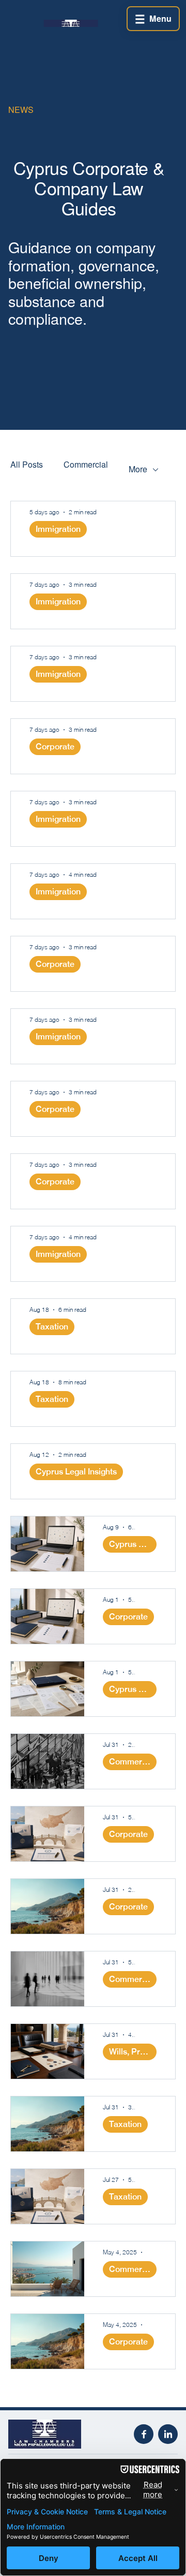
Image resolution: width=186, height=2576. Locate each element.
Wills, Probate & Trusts (133, 2052)
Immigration (58, 529)
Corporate (55, 747)
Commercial (86, 464)
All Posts (27, 464)
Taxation (52, 1327)
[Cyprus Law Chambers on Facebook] (144, 2434)
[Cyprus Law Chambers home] (61, 2434)
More (138, 469)
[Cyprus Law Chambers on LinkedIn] (168, 2434)
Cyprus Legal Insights (76, 1472)
